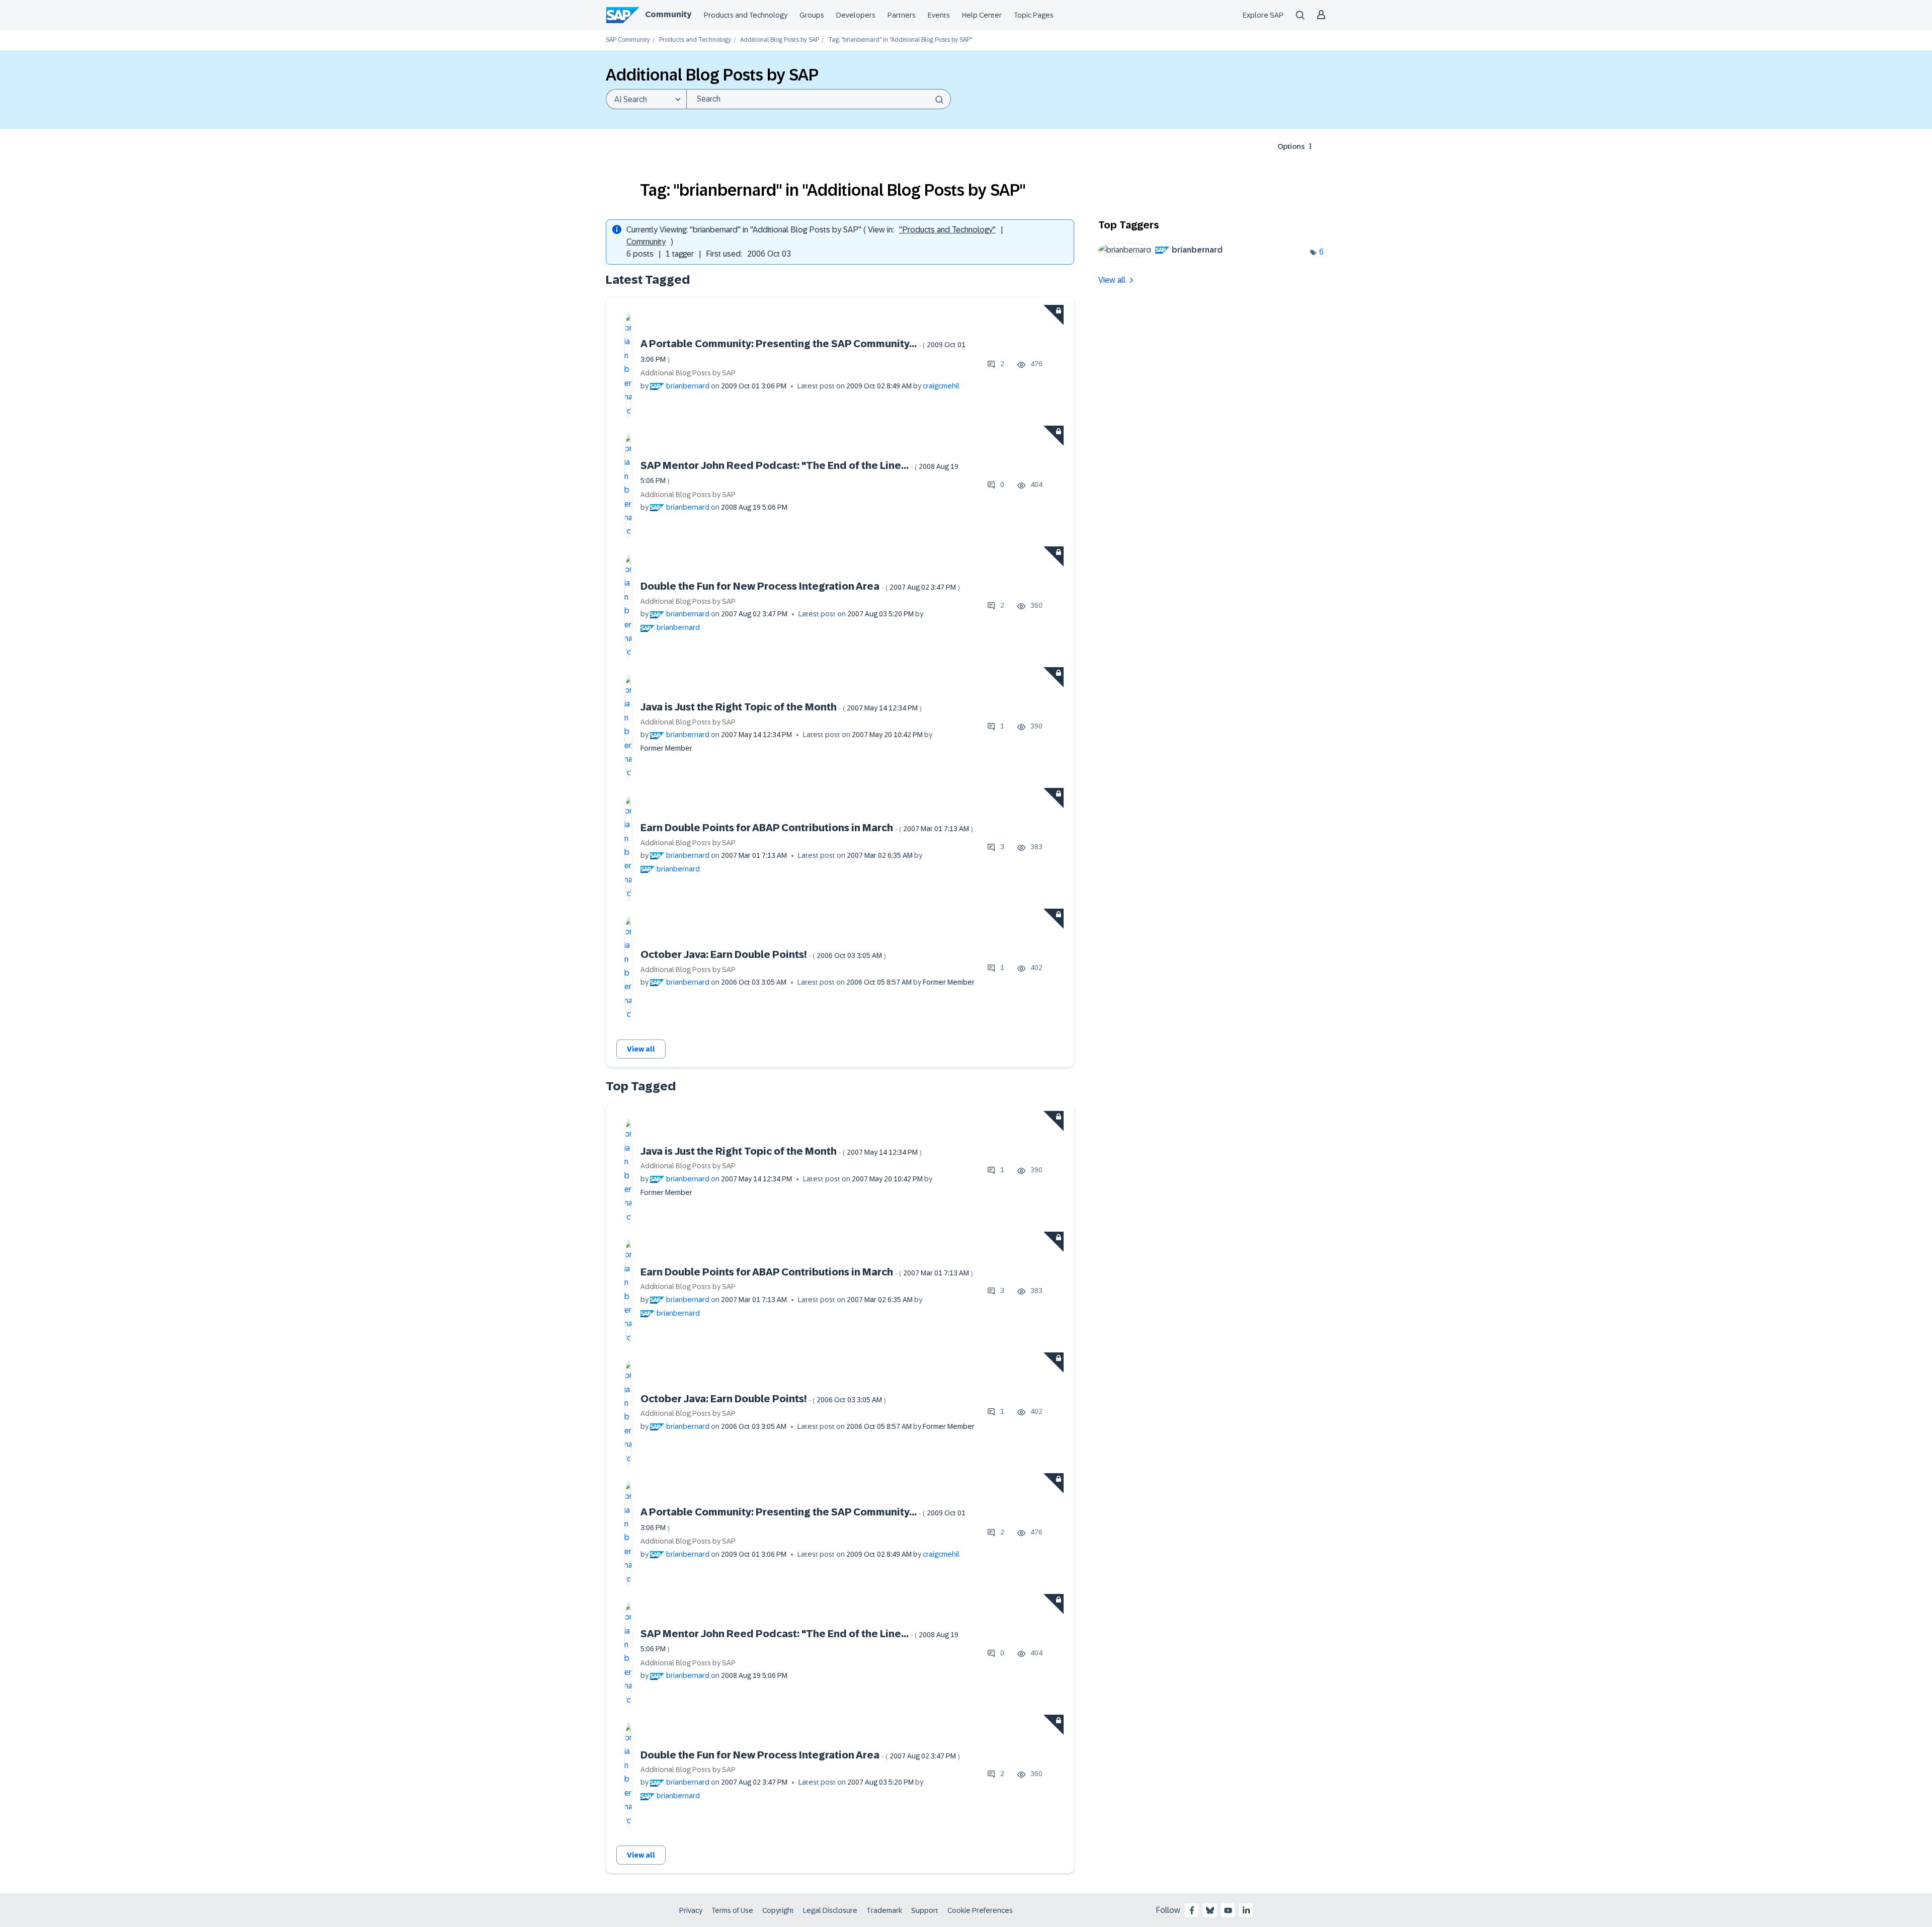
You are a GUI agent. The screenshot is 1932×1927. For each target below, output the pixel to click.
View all (641, 1049)
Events (939, 15)
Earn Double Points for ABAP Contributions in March (807, 828)
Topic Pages (1034, 15)
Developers (856, 15)
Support (925, 1910)
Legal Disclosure (830, 1910)
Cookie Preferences (980, 1910)
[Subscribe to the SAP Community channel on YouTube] (1228, 1910)
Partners (902, 15)
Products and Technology (746, 15)
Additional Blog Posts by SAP (780, 40)
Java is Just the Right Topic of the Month (781, 707)
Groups (812, 15)
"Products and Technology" (947, 230)
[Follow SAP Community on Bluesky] (1210, 1910)
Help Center (982, 15)
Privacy (691, 1910)
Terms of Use (732, 1910)
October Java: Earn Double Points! (763, 954)
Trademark (884, 1910)
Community (668, 14)
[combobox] (819, 99)
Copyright (778, 1910)
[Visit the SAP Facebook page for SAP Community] (1192, 1910)
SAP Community (628, 40)
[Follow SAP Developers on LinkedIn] (1246, 1910)
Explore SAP (1263, 15)
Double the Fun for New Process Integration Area (800, 586)
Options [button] (1291, 146)
